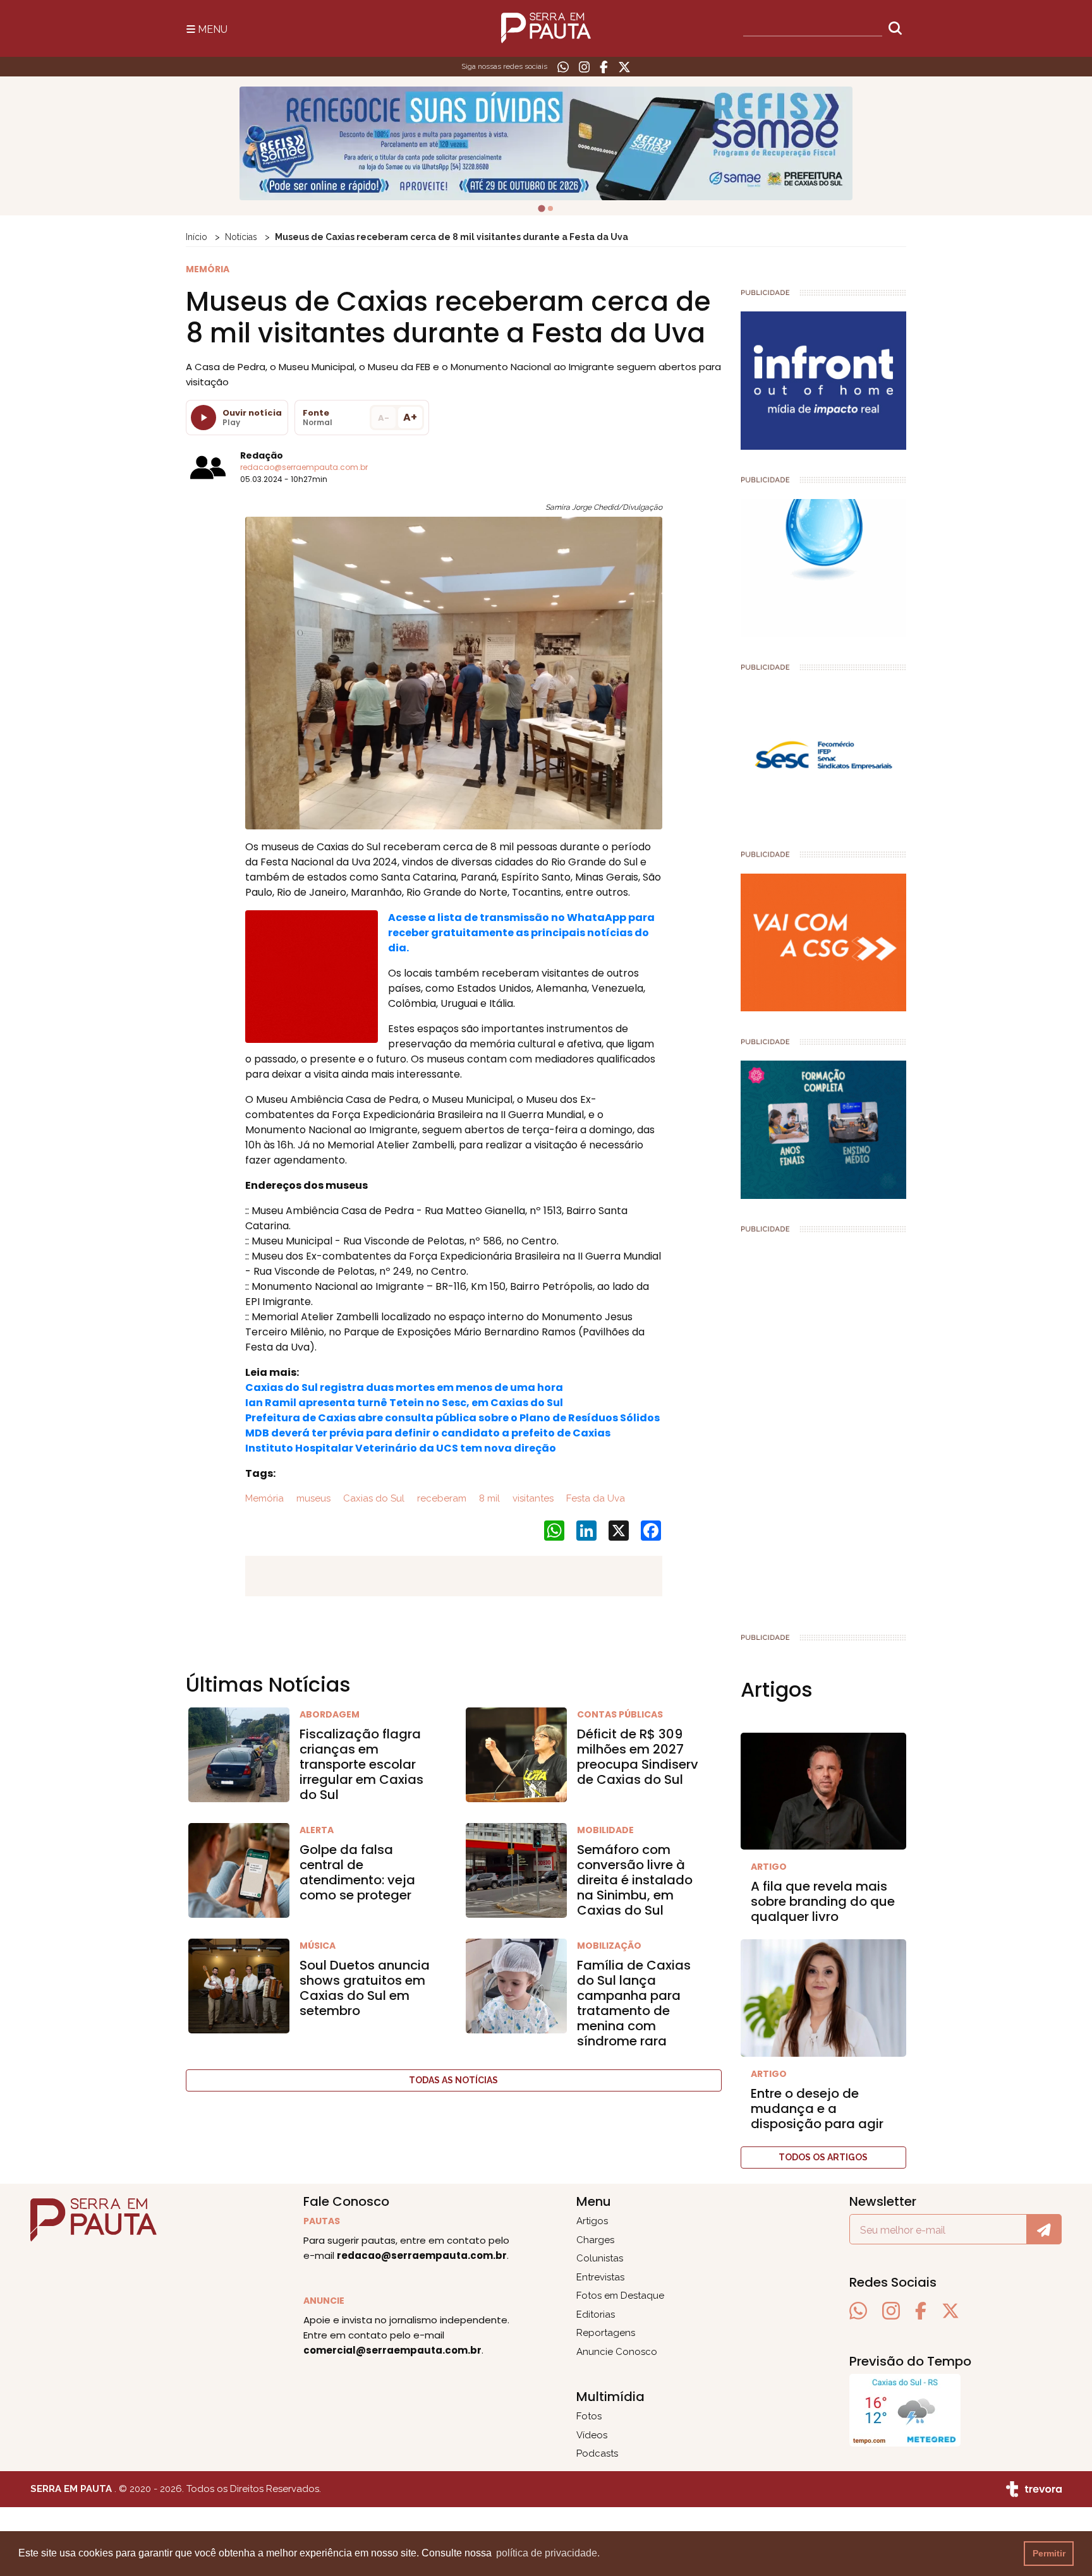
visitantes (532, 1498)
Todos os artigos (823, 2157)
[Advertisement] (824, 1428)
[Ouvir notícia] (203, 418)
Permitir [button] (1049, 2553)
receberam (440, 1498)
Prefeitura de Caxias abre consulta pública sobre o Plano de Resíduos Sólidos (452, 1418)
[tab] (542, 208)
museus (312, 1498)
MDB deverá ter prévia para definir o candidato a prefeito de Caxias (428, 1433)
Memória (264, 1498)
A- (384, 418)
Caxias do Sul (373, 1498)
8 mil (488, 1498)
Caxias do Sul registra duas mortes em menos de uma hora (404, 1387)
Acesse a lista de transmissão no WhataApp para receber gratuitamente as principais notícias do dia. (521, 933)
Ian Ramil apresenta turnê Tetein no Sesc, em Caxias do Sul (404, 1403)
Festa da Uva (594, 1498)
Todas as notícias (453, 2080)
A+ (410, 417)
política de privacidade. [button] (548, 2553)
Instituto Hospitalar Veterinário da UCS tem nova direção (401, 1448)
